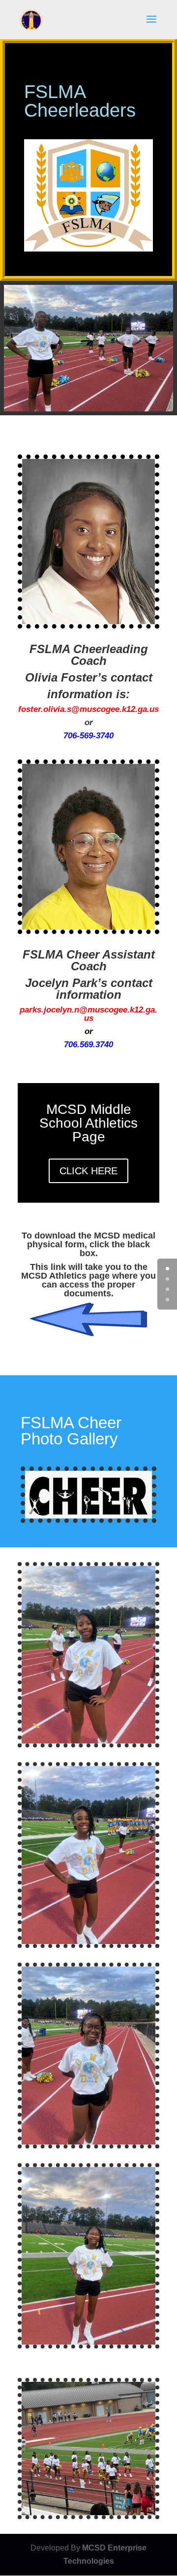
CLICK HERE (88, 1171)
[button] (151, 25)
